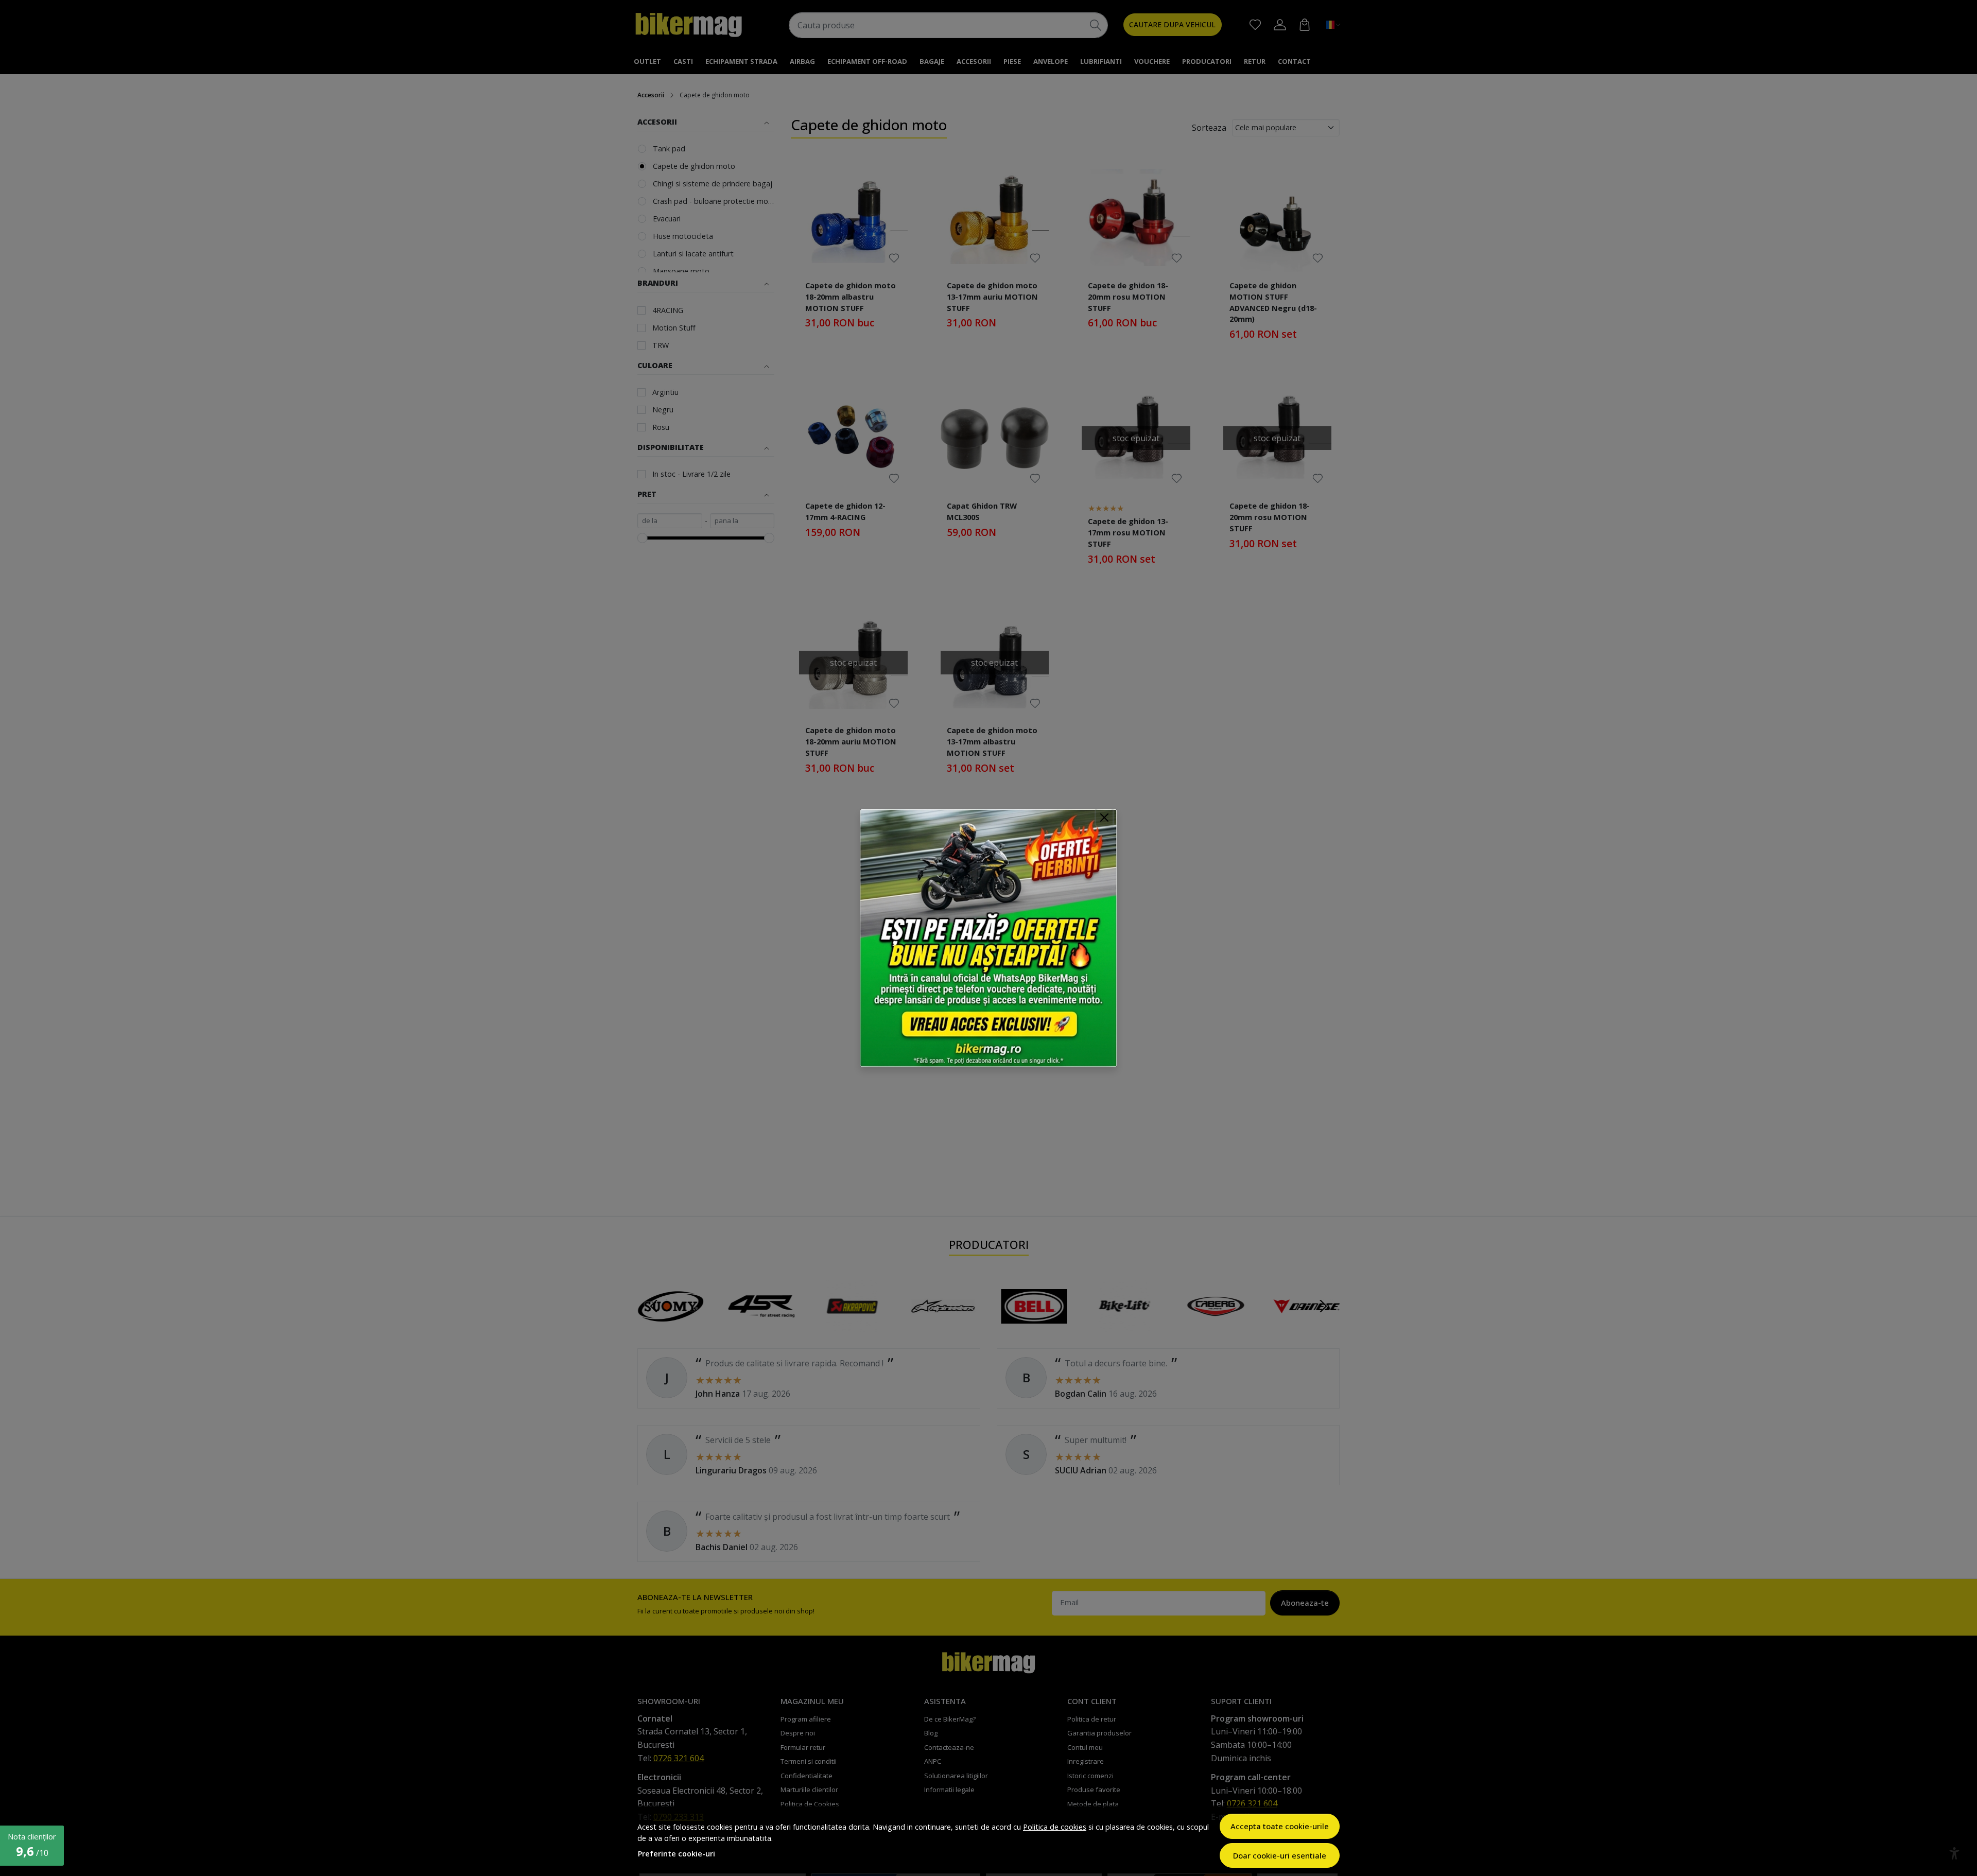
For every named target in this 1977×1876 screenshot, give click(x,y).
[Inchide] (1104, 818)
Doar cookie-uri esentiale (1280, 1855)
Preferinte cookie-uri (677, 1854)
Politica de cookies (1055, 1827)
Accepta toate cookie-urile (1280, 1826)
